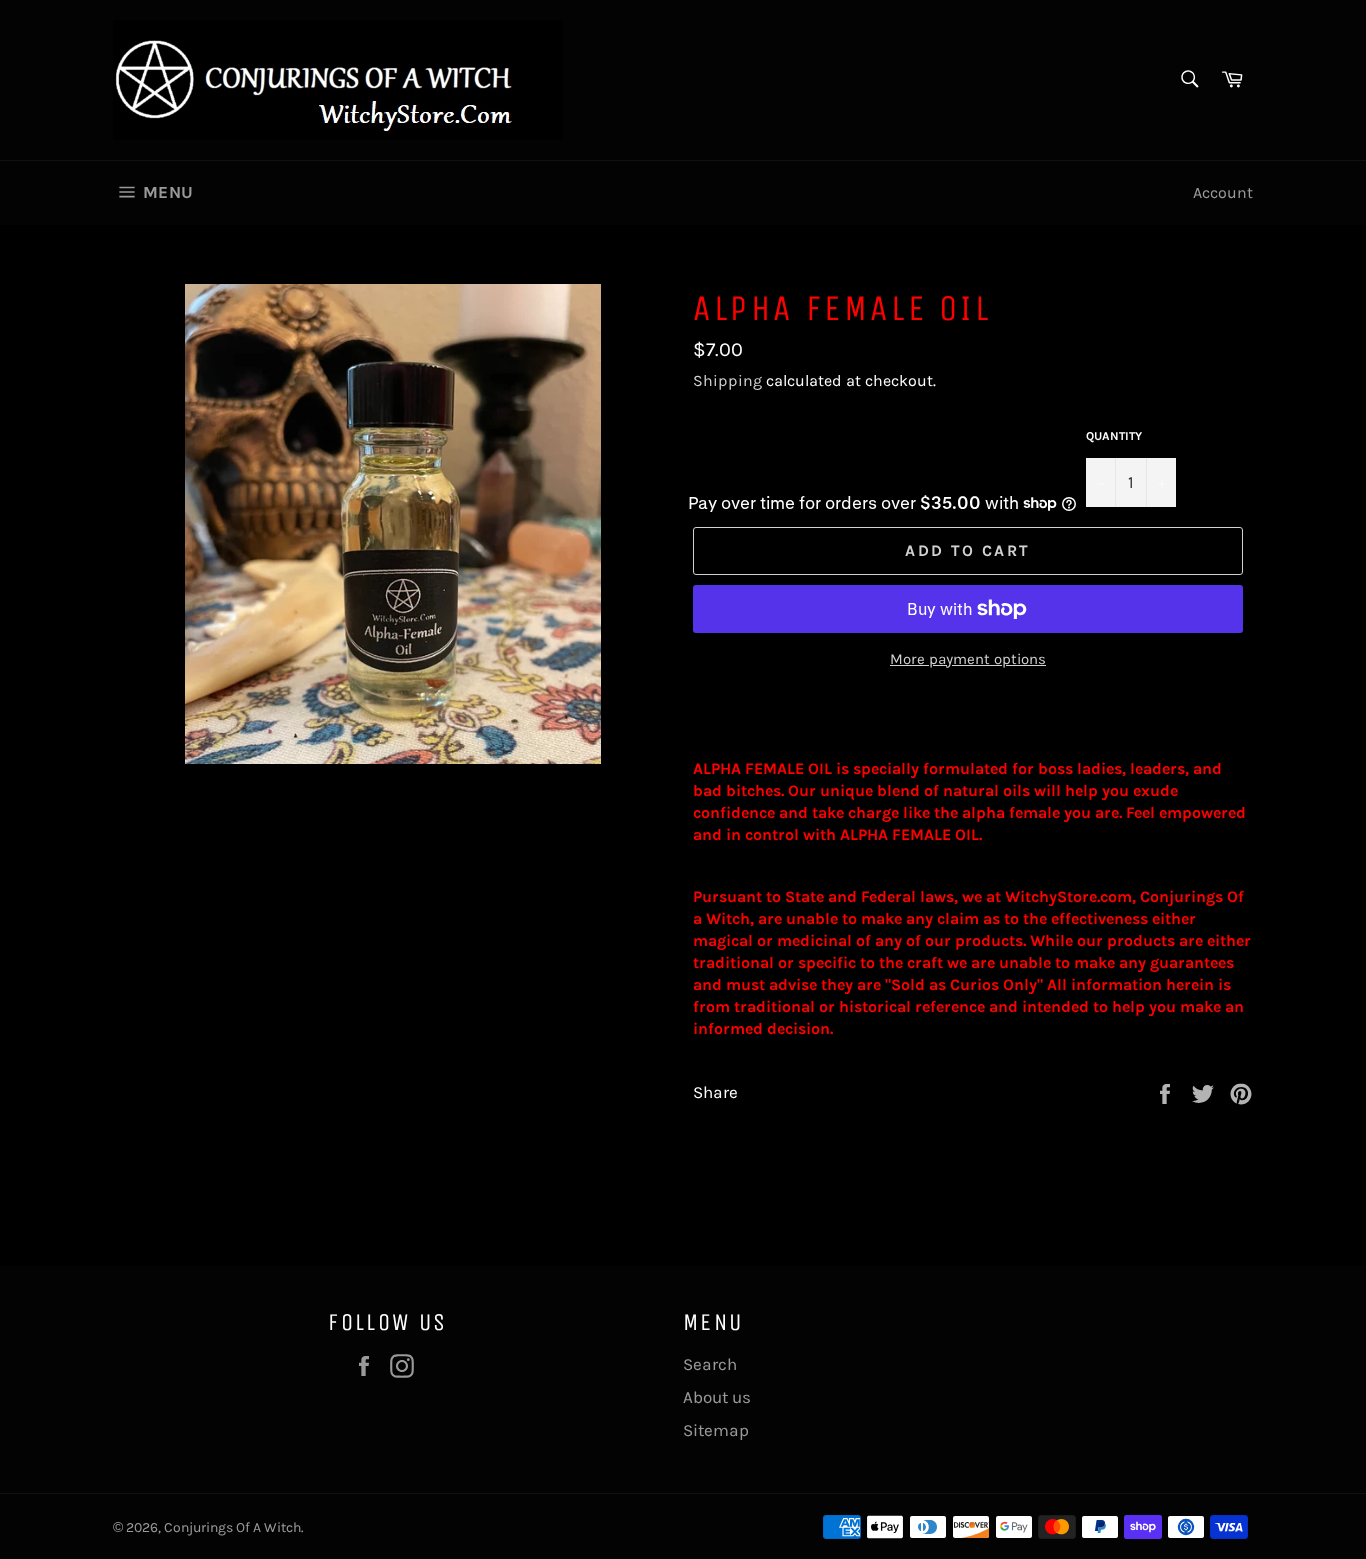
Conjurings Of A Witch (232, 1527)
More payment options (968, 659)
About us (717, 1397)
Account (1223, 192)
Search (710, 1364)
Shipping (727, 380)
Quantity (1114, 436)
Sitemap (716, 1430)
